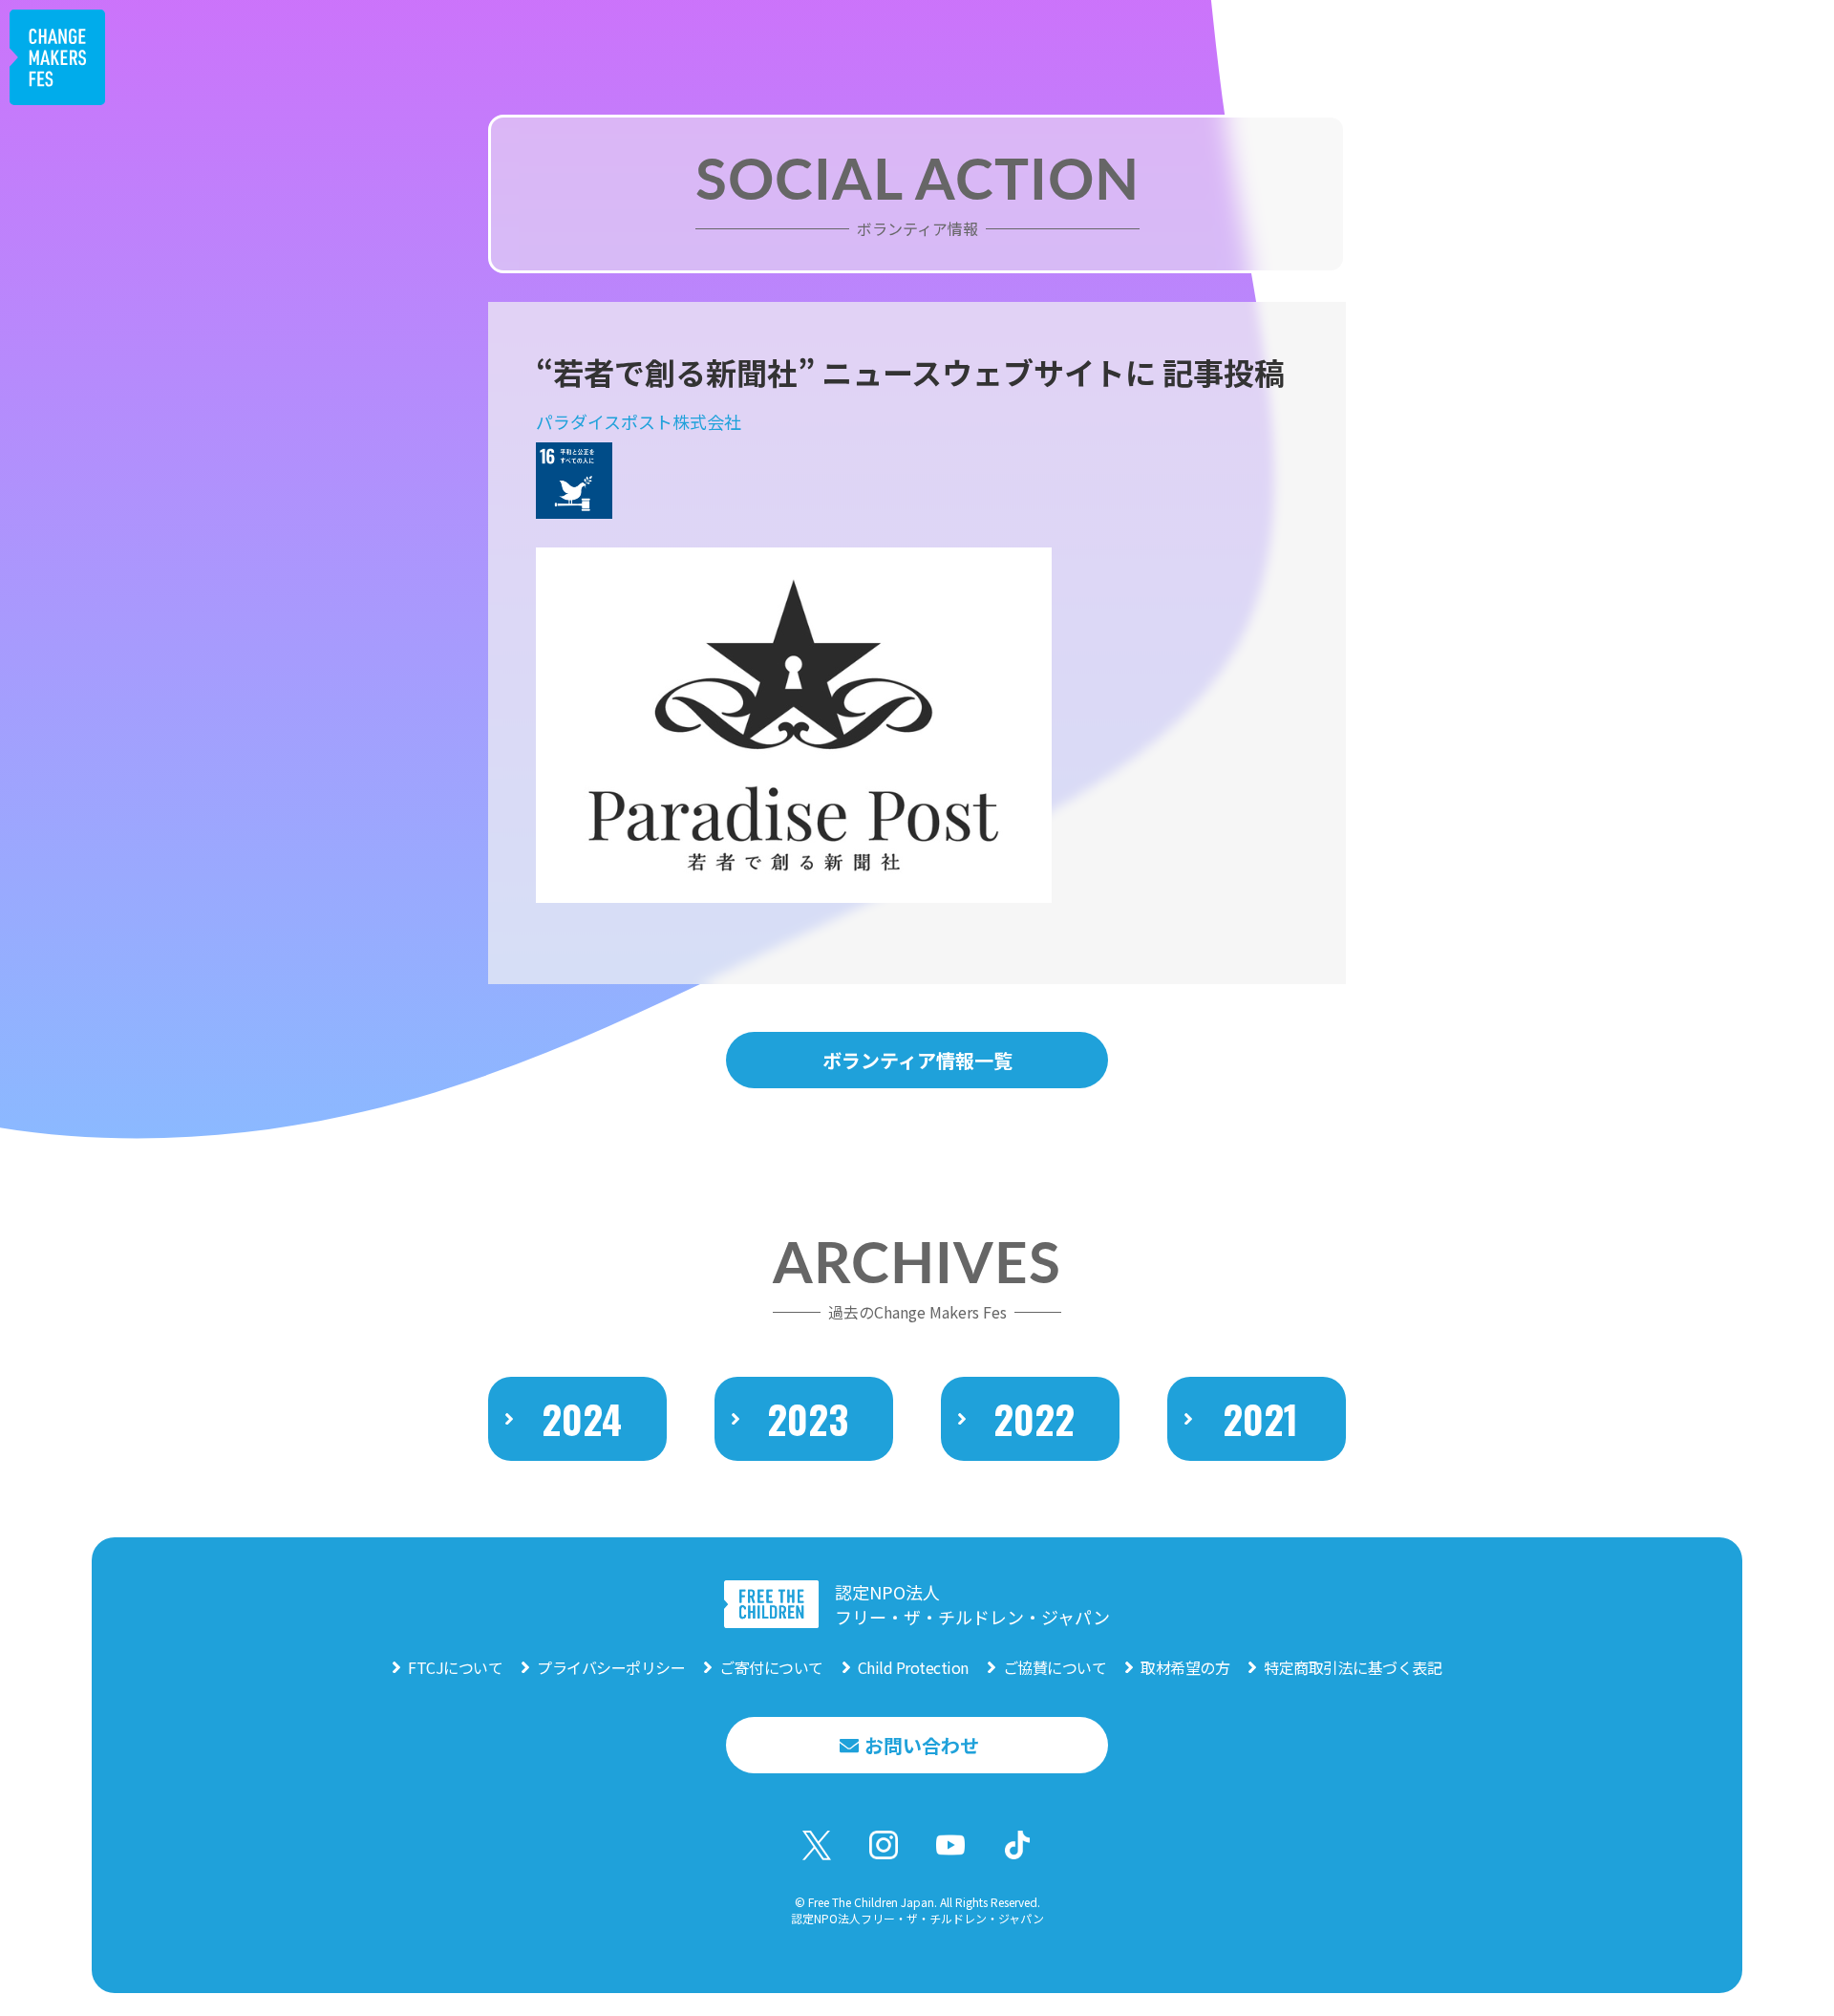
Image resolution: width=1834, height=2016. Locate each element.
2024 (582, 1419)
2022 (1034, 1419)
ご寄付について (771, 1667)
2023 (808, 1419)
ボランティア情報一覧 (917, 1060)
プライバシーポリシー (611, 1667)
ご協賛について (1055, 1667)
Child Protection (913, 1667)
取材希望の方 (1185, 1667)
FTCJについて (455, 1667)
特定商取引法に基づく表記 (1353, 1667)
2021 (1260, 1419)
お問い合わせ (922, 1745)
